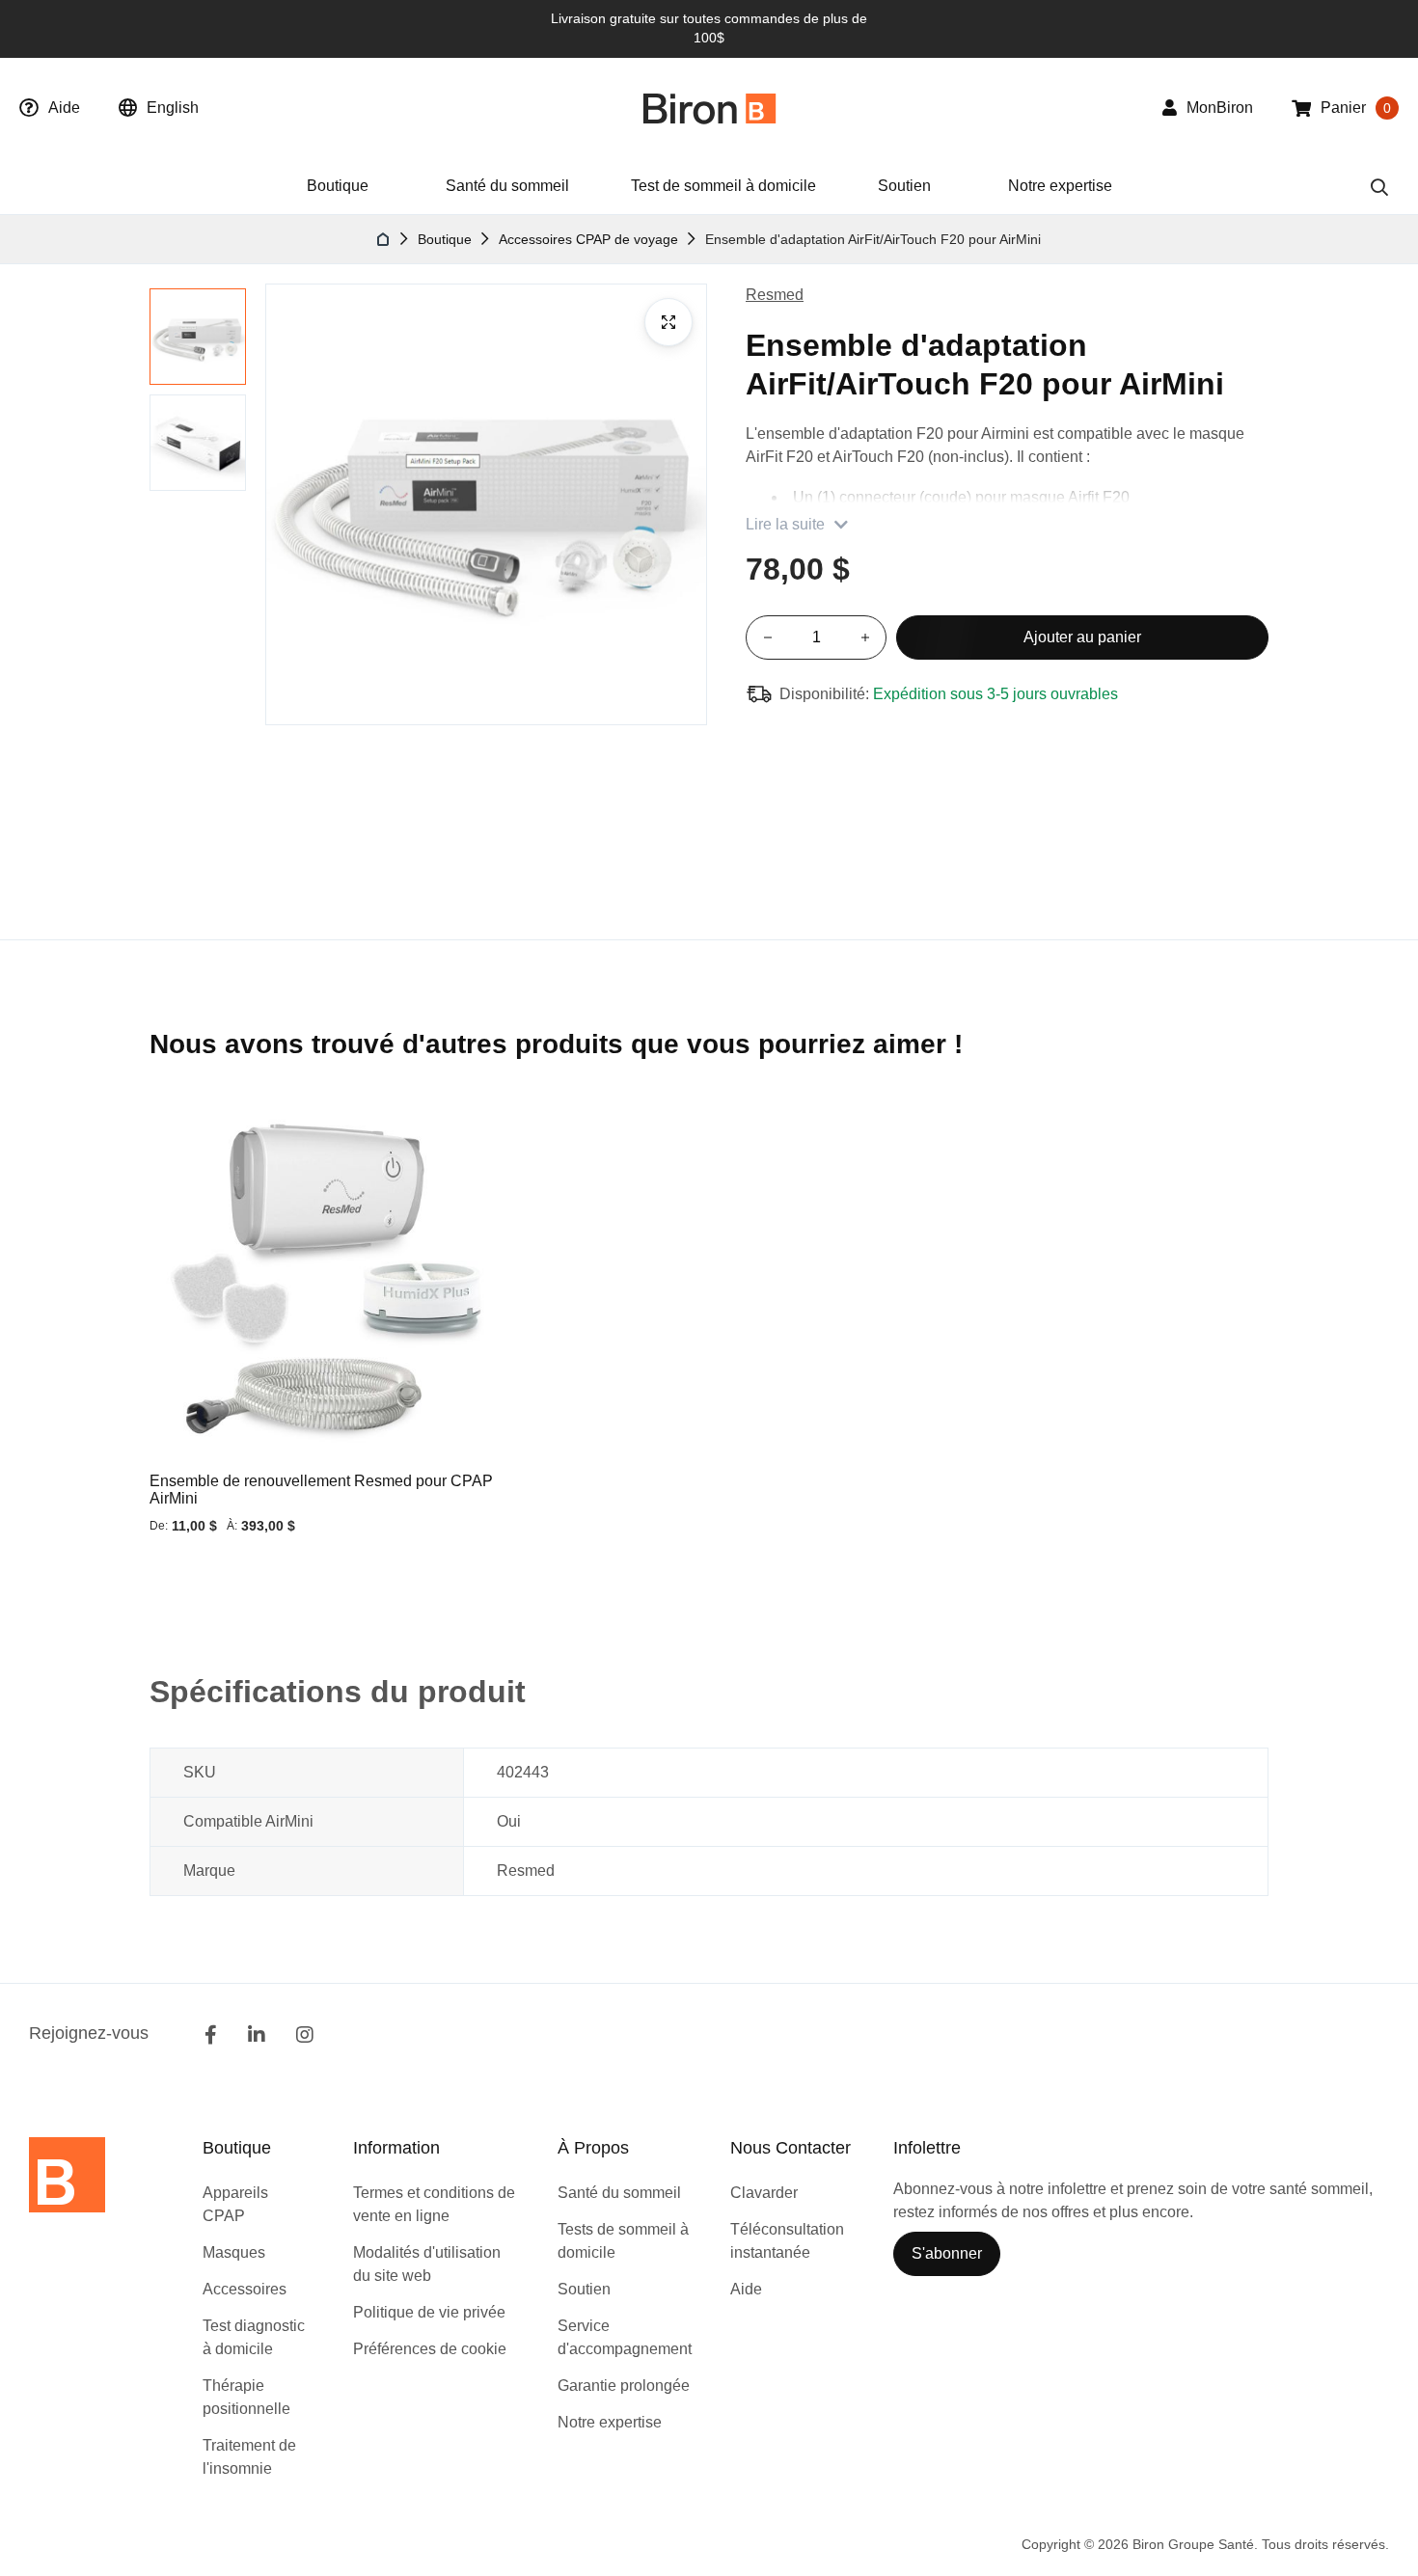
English (173, 108)
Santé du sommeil (507, 186)
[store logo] (709, 108)
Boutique (445, 239)
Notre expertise (1060, 186)
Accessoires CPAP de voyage (588, 239)
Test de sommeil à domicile (723, 186)
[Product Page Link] (327, 1283)
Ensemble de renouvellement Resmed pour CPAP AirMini (321, 1490)
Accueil (384, 239)
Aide (64, 108)
